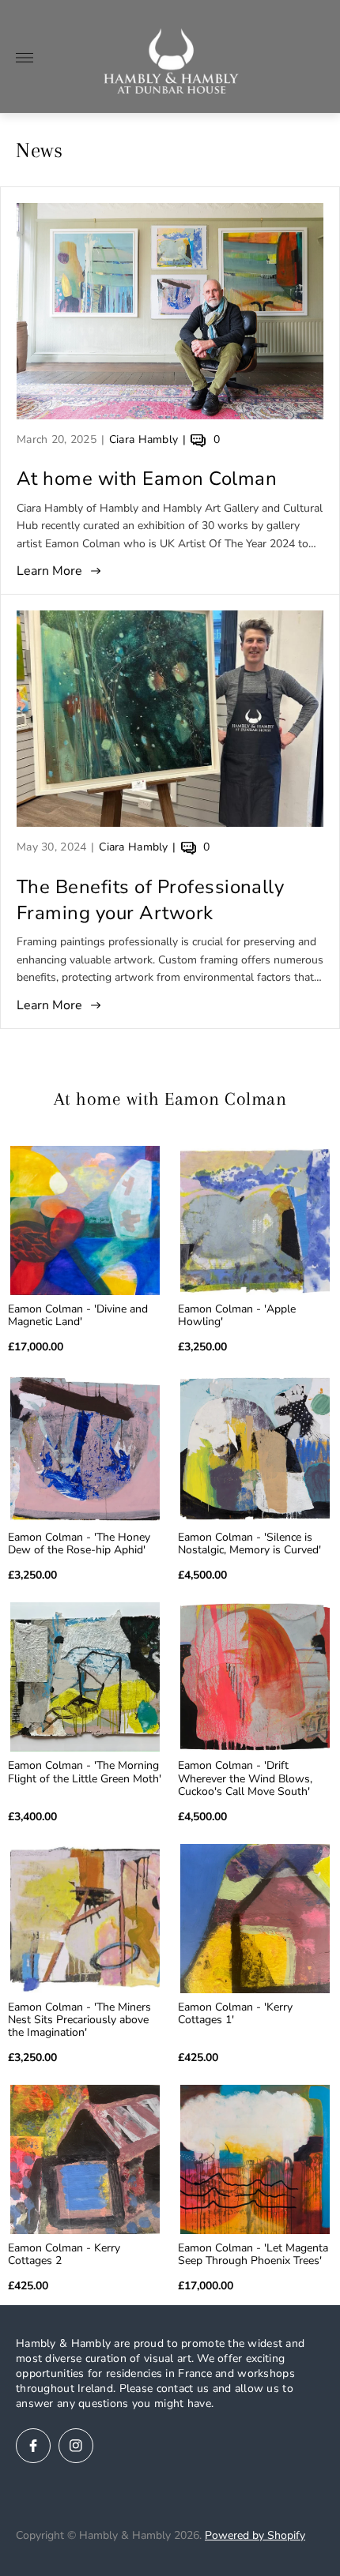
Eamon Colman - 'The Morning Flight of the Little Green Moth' (85, 1772)
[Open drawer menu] (25, 58)
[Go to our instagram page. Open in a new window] (76, 2446)
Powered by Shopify (255, 2535)
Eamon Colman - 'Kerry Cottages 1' (235, 2014)
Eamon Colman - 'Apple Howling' (237, 1316)
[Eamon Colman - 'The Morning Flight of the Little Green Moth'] (85, 1677)
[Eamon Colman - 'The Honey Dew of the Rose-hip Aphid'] (85, 1449)
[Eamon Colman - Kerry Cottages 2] (85, 2159)
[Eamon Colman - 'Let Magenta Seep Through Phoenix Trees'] (255, 2159)
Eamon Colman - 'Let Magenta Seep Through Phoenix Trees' (253, 2255)
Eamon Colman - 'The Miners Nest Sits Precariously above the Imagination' (79, 2020)
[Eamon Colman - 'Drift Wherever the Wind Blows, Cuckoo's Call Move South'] (255, 1677)
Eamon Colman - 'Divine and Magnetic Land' (78, 1316)
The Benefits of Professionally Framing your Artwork (150, 900)
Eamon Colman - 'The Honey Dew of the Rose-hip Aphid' (79, 1544)
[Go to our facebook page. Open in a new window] (33, 2446)
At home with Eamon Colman (147, 479)
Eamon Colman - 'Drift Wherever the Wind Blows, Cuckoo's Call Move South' (245, 1778)
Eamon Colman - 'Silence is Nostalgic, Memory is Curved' (249, 1544)
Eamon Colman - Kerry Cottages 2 (64, 2255)
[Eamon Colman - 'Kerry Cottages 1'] (255, 1919)
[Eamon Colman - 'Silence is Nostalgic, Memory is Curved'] (255, 1449)
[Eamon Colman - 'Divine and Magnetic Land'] (85, 1220)
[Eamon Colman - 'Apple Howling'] (255, 1220)
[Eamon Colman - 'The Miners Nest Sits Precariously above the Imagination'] (85, 1919)
